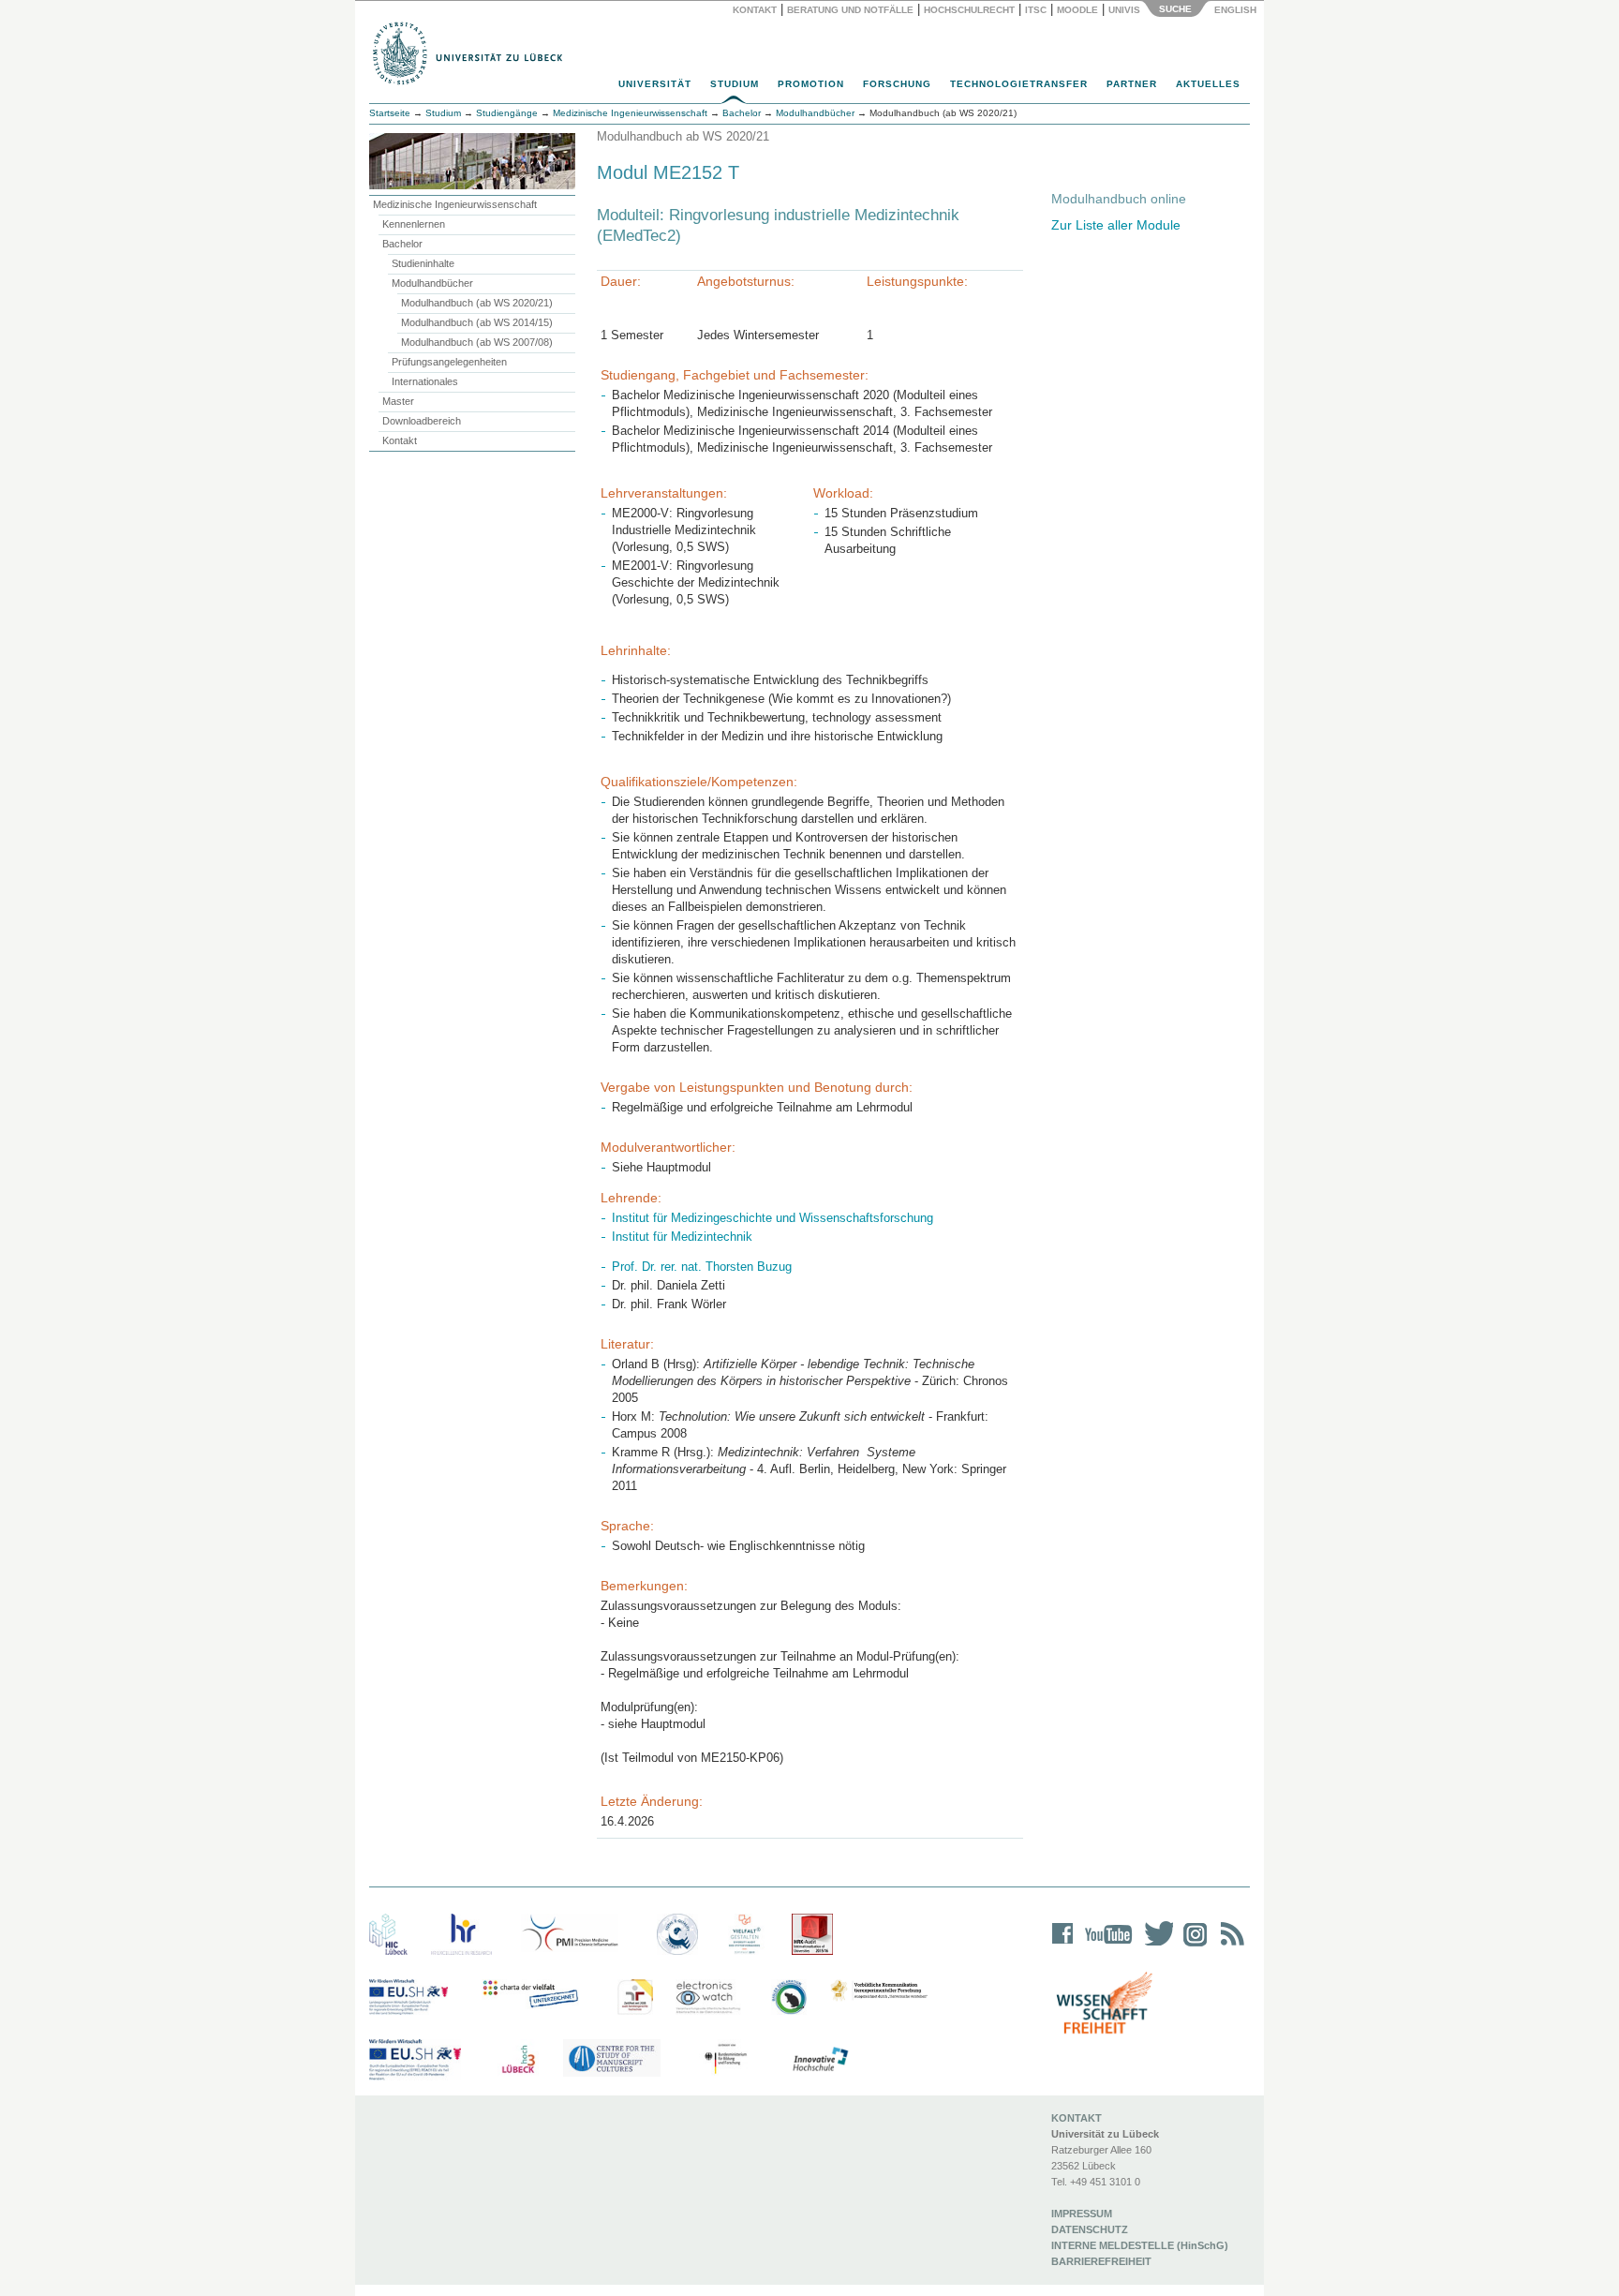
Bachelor (402, 244)
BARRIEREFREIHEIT (1101, 2261)
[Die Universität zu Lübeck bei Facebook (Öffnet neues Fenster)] (1063, 1946)
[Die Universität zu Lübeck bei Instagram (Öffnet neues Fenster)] (1192, 1946)
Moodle (1077, 10)
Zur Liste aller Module (1116, 225)
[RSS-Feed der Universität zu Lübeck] (1229, 1946)
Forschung (897, 84)
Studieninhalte (423, 263)
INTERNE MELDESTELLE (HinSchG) (1140, 2245)
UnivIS (1124, 10)
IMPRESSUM (1082, 2214)
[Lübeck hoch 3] (518, 2060)
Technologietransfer (1019, 84)
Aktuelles (1208, 84)
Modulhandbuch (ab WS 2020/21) (477, 303)
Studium (735, 84)
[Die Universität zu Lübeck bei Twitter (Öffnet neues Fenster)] (1154, 1946)
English (1237, 10)
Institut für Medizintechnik (682, 1237)
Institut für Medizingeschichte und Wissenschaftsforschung (772, 1218)
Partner (1132, 84)
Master (398, 401)
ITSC (1036, 10)
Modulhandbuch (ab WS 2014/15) (477, 322)
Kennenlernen (414, 224)
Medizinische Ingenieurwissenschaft (455, 204)
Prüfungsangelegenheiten (449, 362)
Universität (655, 84)
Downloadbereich (422, 421)
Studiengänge (507, 113)
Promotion (811, 84)
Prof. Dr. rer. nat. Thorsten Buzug (702, 1267)
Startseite (390, 113)
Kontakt (755, 10)
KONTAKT (1077, 2118)
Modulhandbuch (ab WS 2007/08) (477, 342)
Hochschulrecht (969, 10)
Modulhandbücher (432, 283)
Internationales (425, 381)
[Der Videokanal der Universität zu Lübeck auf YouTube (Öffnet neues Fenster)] (1105, 1946)
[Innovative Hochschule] (819, 2060)
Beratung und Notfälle (850, 10)
